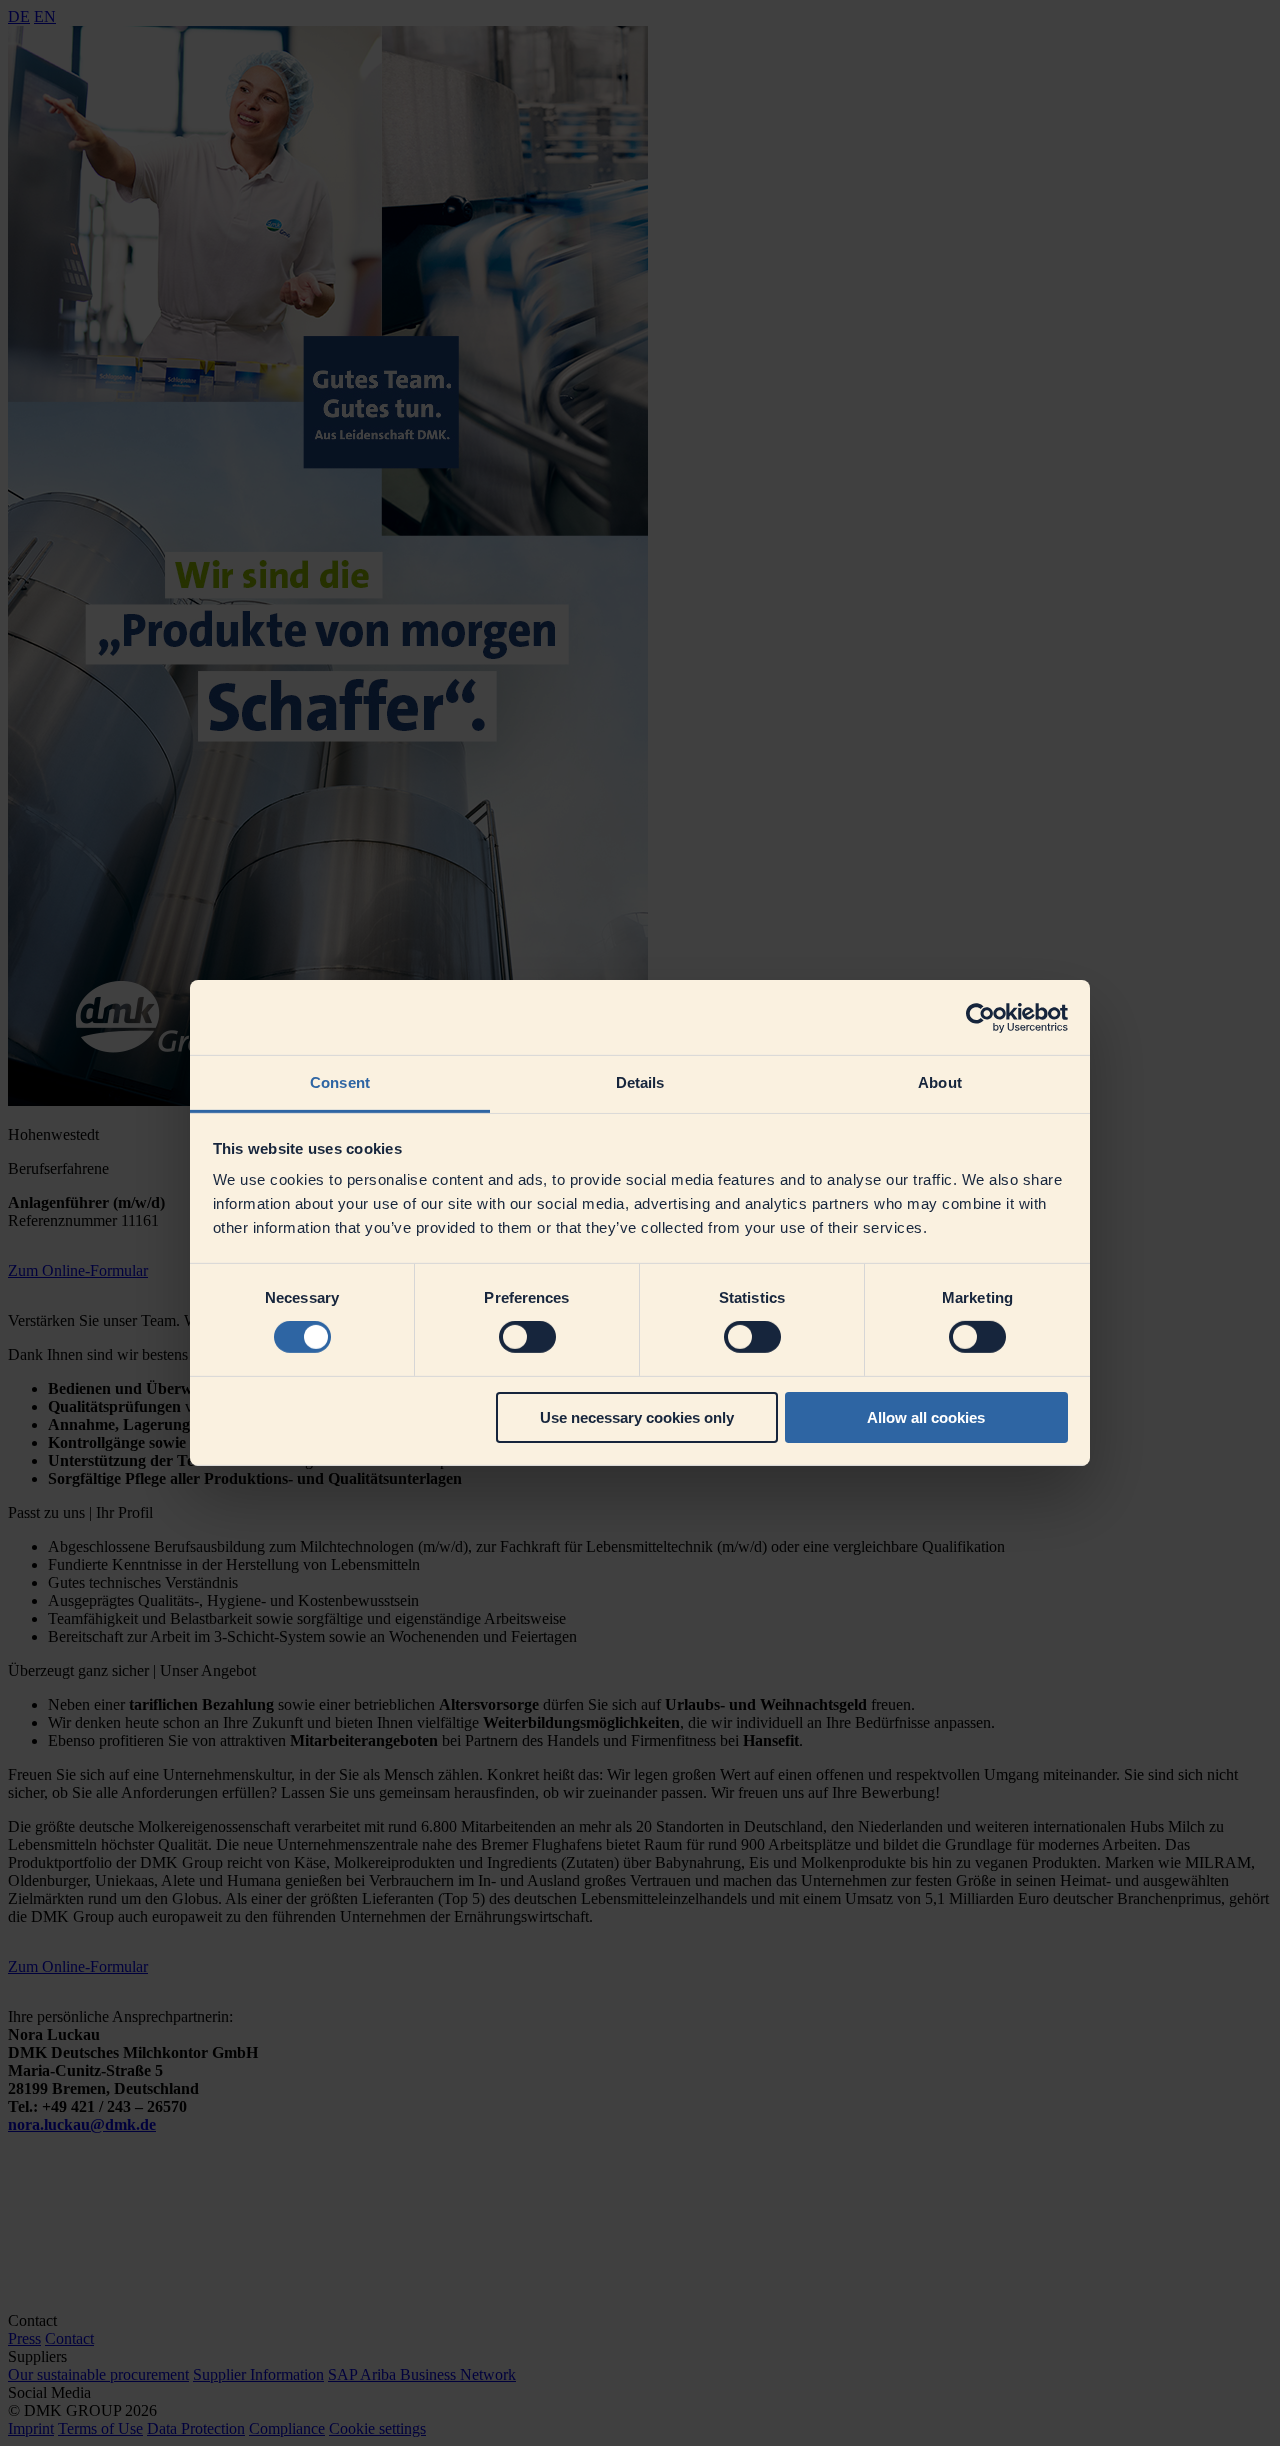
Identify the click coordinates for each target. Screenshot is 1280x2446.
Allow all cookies (926, 1417)
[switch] (527, 1337)
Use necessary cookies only (637, 1417)
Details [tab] (640, 1082)
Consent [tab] (340, 1082)
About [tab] (940, 1082)
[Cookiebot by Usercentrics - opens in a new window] (980, 1017)
